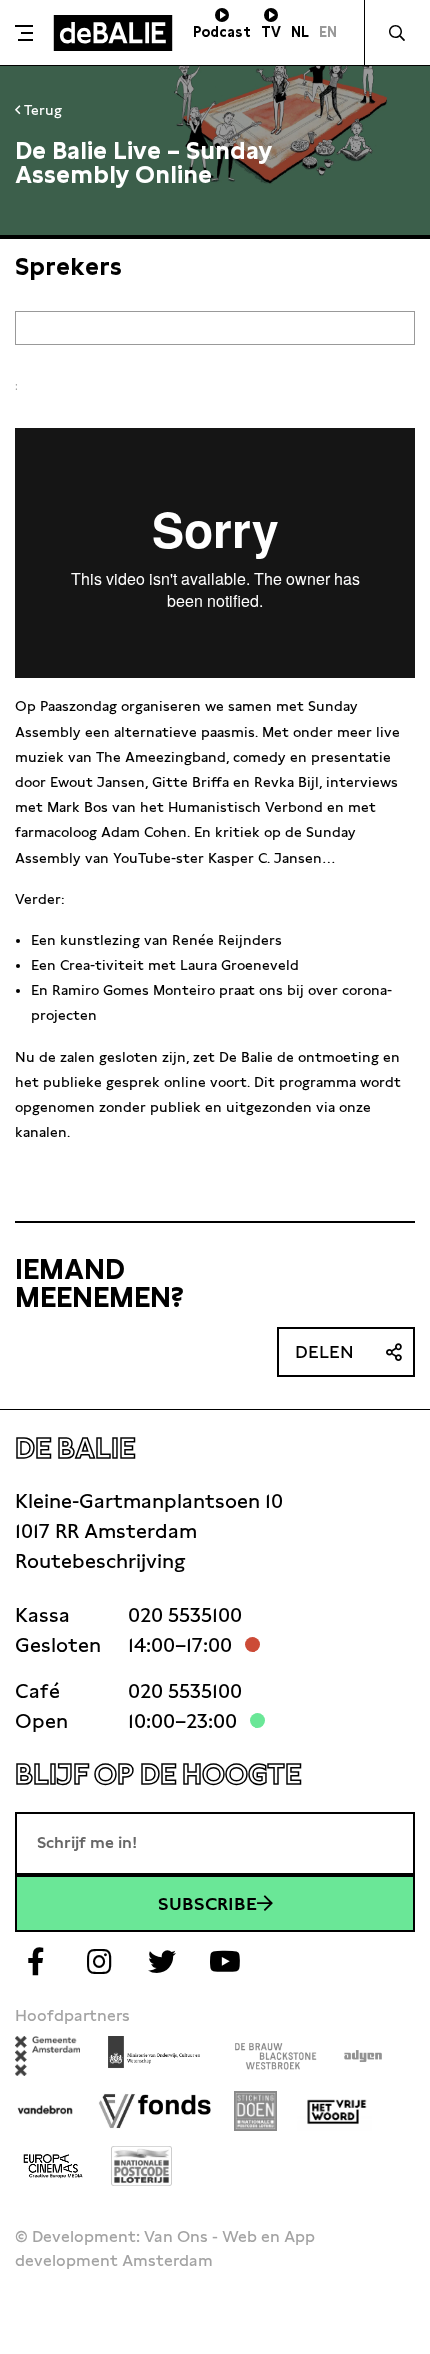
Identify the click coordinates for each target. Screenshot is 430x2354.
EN (328, 32)
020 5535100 (185, 1615)
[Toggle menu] (24, 33)
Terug (41, 110)
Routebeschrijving (100, 1561)
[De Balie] (113, 33)
